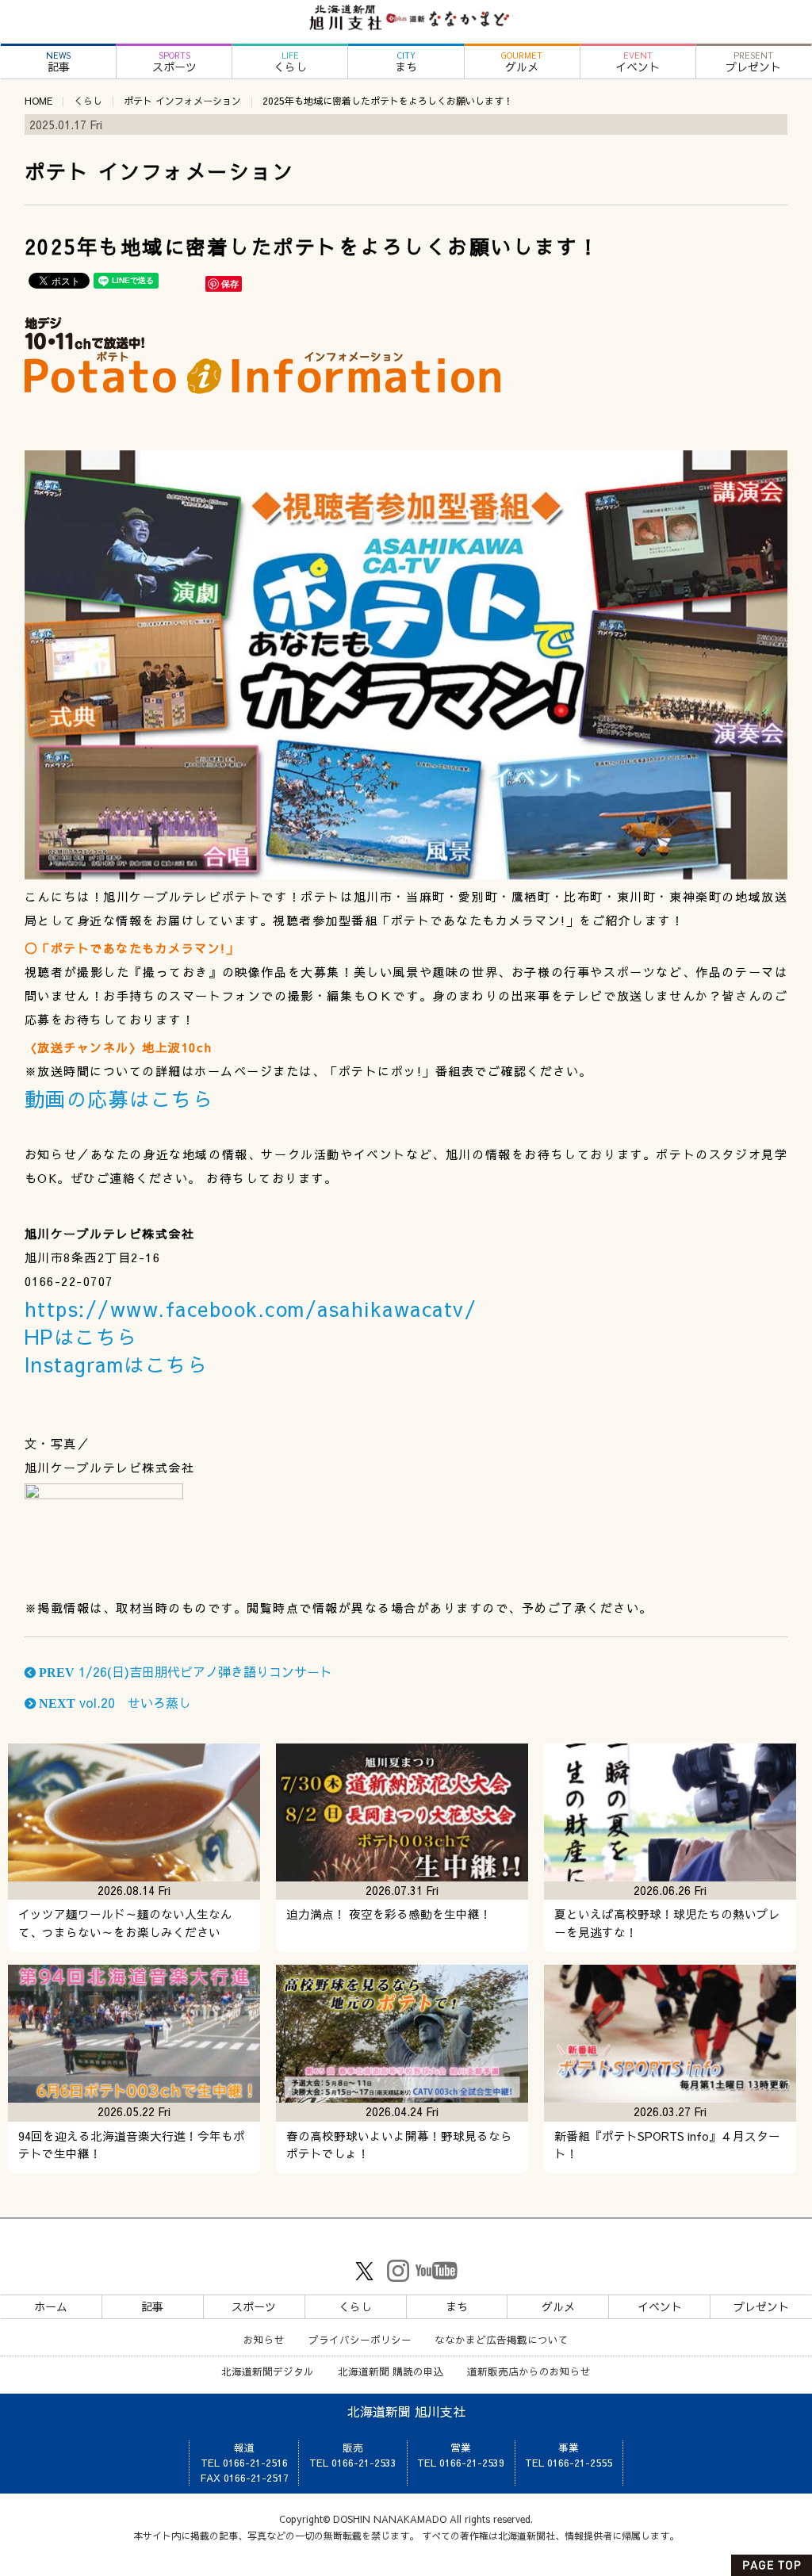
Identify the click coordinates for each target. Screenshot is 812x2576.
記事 (58, 62)
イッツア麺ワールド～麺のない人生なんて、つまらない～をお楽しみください (125, 1923)
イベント (638, 62)
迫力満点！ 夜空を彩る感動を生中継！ (389, 1914)
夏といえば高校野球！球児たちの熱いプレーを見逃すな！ (667, 1923)
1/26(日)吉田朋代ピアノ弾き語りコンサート (184, 1671)
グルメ (522, 62)
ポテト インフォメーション (182, 101)
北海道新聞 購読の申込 (391, 2371)
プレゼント (753, 62)
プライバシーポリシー (360, 2339)
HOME (38, 101)
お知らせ (264, 2339)
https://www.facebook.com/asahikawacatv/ (251, 1309)
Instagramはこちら (117, 1364)
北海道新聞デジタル (268, 2371)
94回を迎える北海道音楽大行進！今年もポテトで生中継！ (132, 2145)
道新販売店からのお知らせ (529, 2371)
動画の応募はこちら (119, 1099)
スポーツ (174, 62)
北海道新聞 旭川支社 (406, 2411)
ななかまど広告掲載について (502, 2339)
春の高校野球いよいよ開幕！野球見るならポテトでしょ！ (399, 2145)
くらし (290, 62)
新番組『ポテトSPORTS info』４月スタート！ (667, 2145)
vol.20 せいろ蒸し (113, 1702)
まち (406, 62)
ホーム (51, 2306)
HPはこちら (81, 1336)
